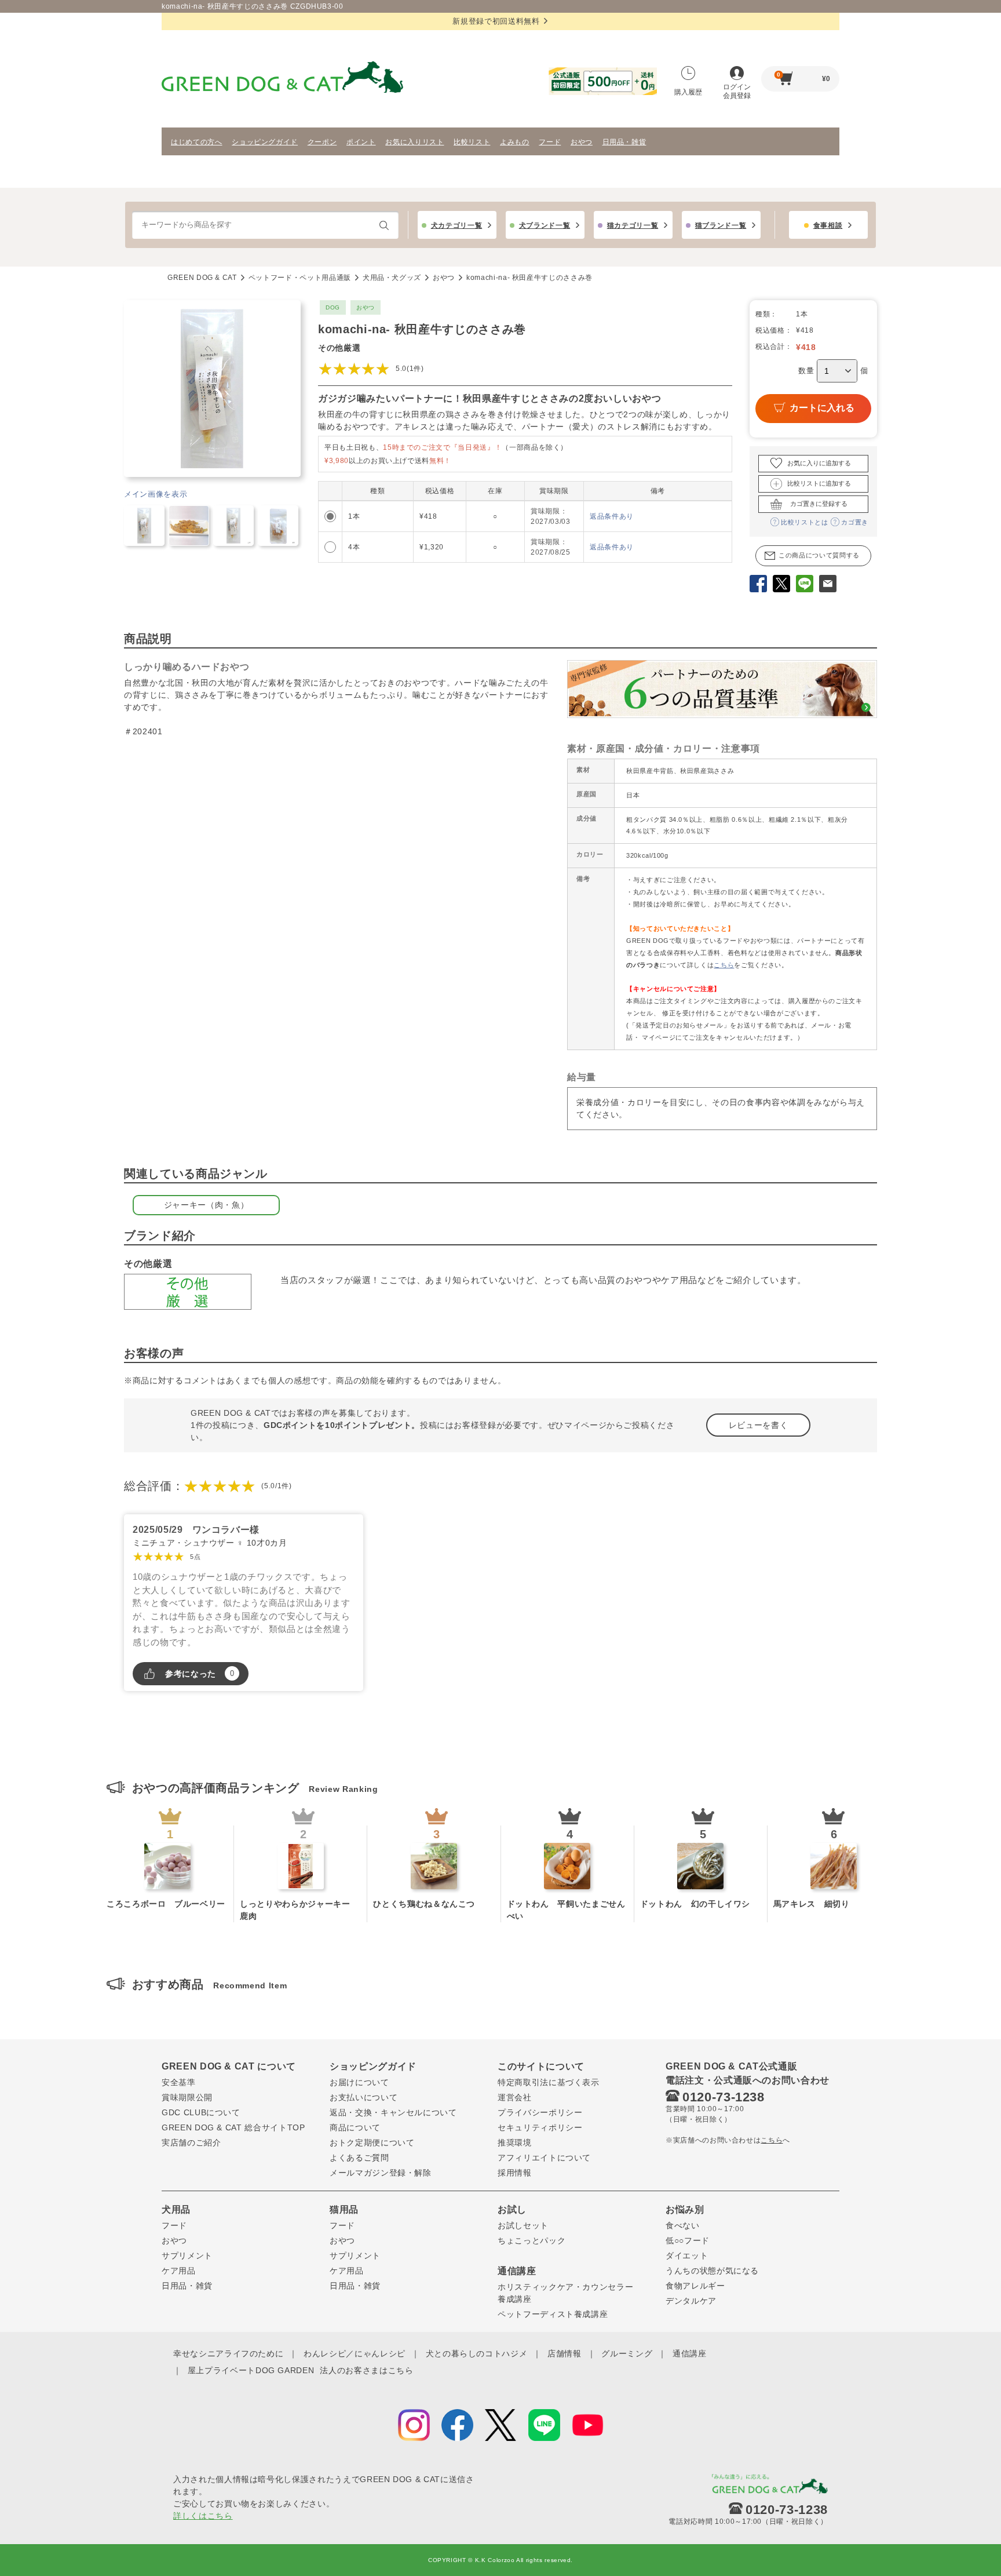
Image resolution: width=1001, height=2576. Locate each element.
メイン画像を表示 (156, 494)
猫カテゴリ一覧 (633, 225)
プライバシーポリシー (540, 2112)
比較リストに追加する (819, 483)
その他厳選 (339, 348)
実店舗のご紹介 (191, 2143)
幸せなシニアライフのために (228, 2353)
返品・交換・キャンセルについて (393, 2112)
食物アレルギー (695, 2286)
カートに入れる (822, 408)
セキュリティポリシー (540, 2127)
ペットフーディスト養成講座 (553, 2314)
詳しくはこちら (203, 2516)
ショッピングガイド (265, 142)
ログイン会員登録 (737, 91)
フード (550, 142)
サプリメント (187, 2256)
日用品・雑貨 (624, 142)
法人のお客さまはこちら (366, 2370)
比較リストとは (805, 522)
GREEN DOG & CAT (202, 278)
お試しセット (523, 2225)
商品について (355, 2127)
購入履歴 (688, 92)
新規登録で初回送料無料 (496, 21)
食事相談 (828, 225)
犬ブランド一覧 (545, 225)
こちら (724, 965)
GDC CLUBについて (201, 2112)
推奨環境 (515, 2143)
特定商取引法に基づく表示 (549, 2082)
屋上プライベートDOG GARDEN (251, 2370)
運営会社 (515, 2097)
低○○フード (688, 2240)
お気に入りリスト (414, 142)
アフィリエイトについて (544, 2158)
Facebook (758, 585)
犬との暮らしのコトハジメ (477, 2353)
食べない (683, 2225)
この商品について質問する (819, 555)
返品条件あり (612, 516)
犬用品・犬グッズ (392, 278)
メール (828, 585)
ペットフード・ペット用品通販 (300, 278)
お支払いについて (363, 2097)
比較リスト (472, 142)
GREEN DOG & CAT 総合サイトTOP (233, 2127)
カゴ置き (855, 522)
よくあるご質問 (359, 2158)
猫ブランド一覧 (721, 225)
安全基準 (179, 2082)
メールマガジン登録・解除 (381, 2173)
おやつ (582, 142)
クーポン (322, 142)
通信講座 (690, 2353)
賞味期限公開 (187, 2097)
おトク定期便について (372, 2143)
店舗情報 (565, 2353)
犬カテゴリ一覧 (457, 225)
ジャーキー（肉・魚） (207, 1205)
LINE (805, 585)
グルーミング (627, 2353)
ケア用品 (179, 2271)
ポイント (361, 142)
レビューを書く (759, 1425)
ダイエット (687, 2256)
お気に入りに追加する (819, 463)
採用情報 (515, 2173)
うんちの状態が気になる (712, 2271)
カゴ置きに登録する (819, 504)
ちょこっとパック (531, 2240)
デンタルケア (691, 2301)
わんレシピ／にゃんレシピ (355, 2353)
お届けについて (359, 2082)
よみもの (515, 142)
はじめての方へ (197, 142)
